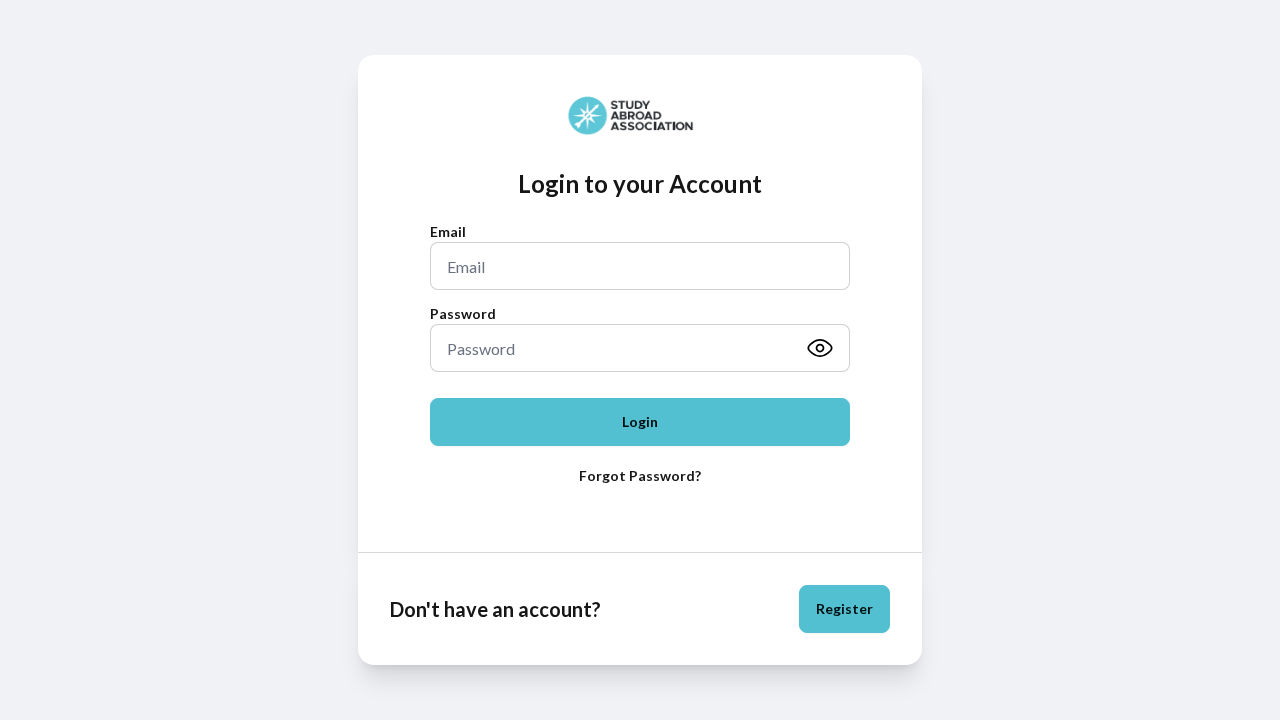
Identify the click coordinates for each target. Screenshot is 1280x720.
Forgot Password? (640, 475)
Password (463, 313)
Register (844, 608)
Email (448, 231)
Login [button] (640, 421)
